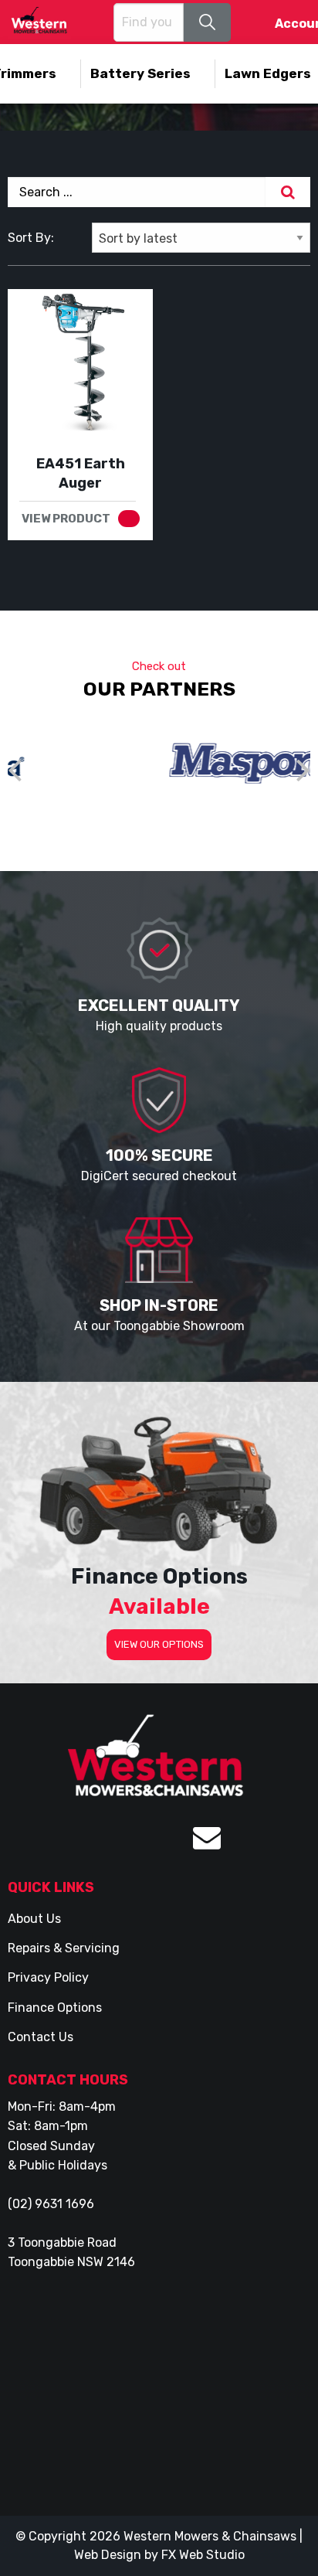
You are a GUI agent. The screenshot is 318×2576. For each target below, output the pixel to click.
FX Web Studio (203, 2555)
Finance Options (55, 2008)
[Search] (288, 192)
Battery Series (140, 73)
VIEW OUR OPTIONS (159, 1644)
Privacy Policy (48, 1977)
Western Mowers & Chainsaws (210, 2536)
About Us (34, 1919)
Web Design (108, 2555)
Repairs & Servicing (64, 1948)
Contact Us (41, 2037)
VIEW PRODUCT (66, 519)
